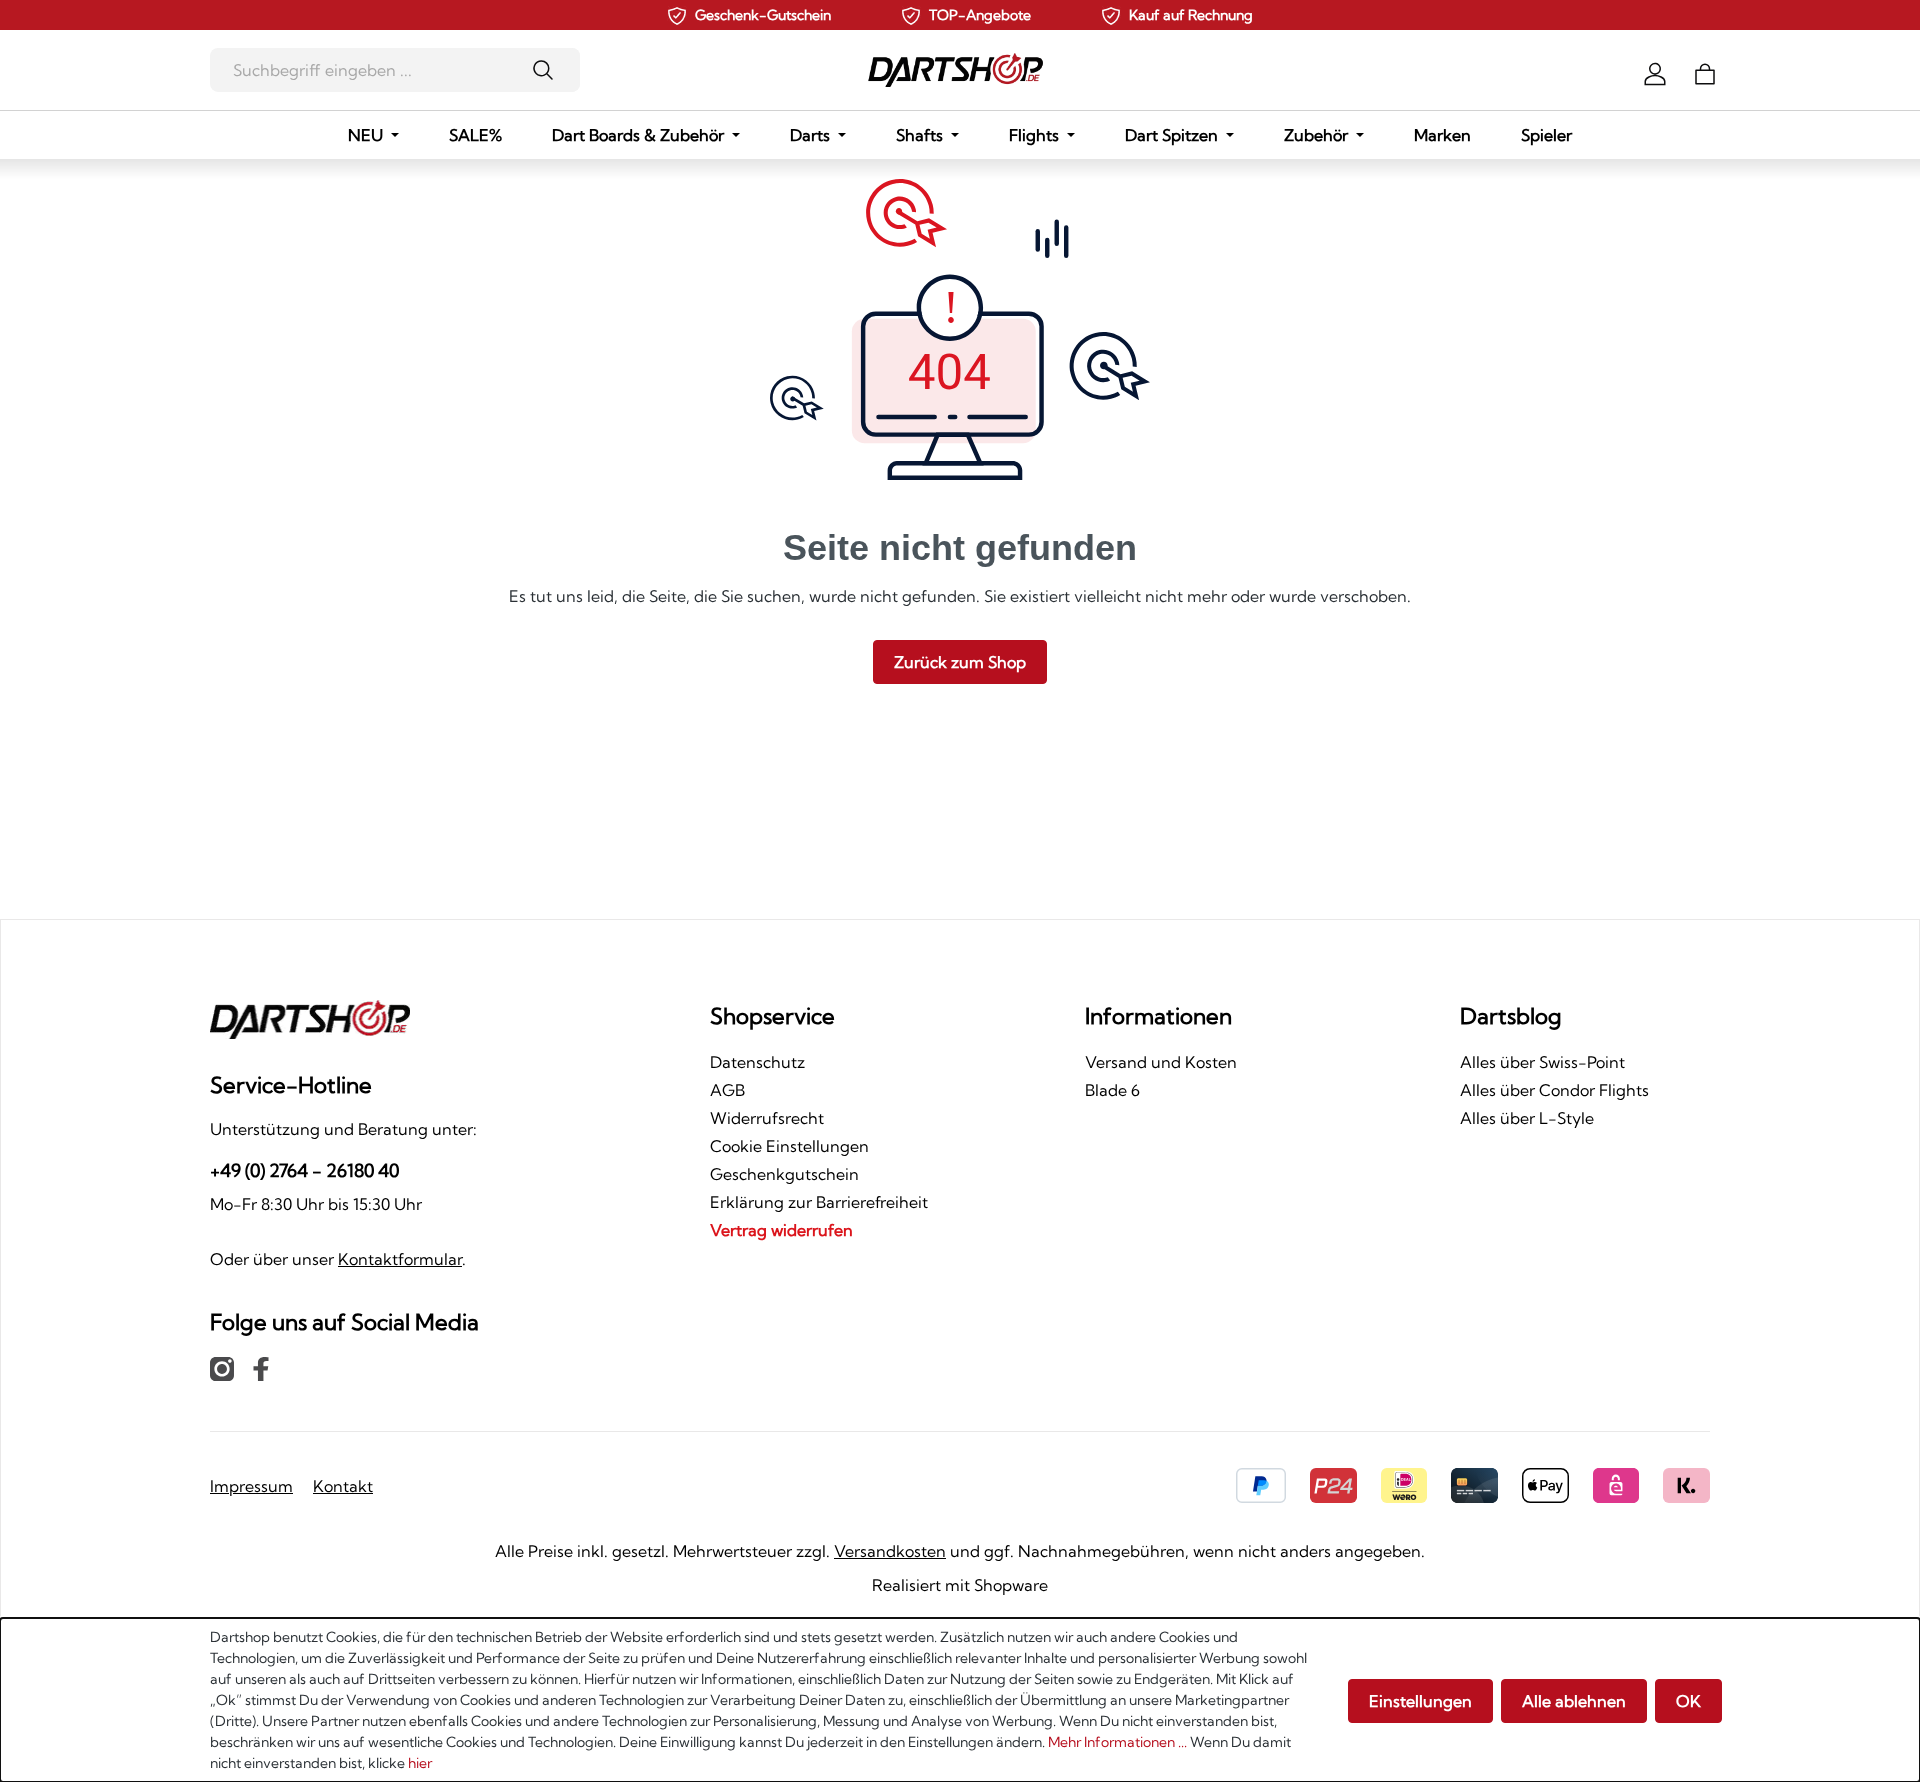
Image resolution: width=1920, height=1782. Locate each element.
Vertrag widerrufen (781, 1230)
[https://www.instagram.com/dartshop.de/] (222, 1368)
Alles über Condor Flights (1554, 1090)
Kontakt (343, 1486)
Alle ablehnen (1574, 1701)
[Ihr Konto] (1655, 72)
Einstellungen (1420, 1701)
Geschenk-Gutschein (763, 15)
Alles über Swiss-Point (1542, 1062)
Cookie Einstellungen (789, 1146)
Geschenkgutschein (784, 1174)
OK (1688, 1701)
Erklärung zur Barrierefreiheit (819, 1202)
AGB (727, 1090)
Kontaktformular (400, 1259)
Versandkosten (890, 1551)
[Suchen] (549, 70)
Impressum (251, 1486)
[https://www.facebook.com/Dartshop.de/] (261, 1368)
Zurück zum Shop (960, 662)
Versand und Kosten (1161, 1062)
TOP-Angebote (980, 15)
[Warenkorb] (1705, 72)
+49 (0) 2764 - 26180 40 (304, 1170)
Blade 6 (1112, 1090)
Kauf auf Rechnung (1191, 15)
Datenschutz (757, 1062)
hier (420, 1763)
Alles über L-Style (1527, 1118)
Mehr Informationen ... (1117, 1742)
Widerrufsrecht (767, 1118)
